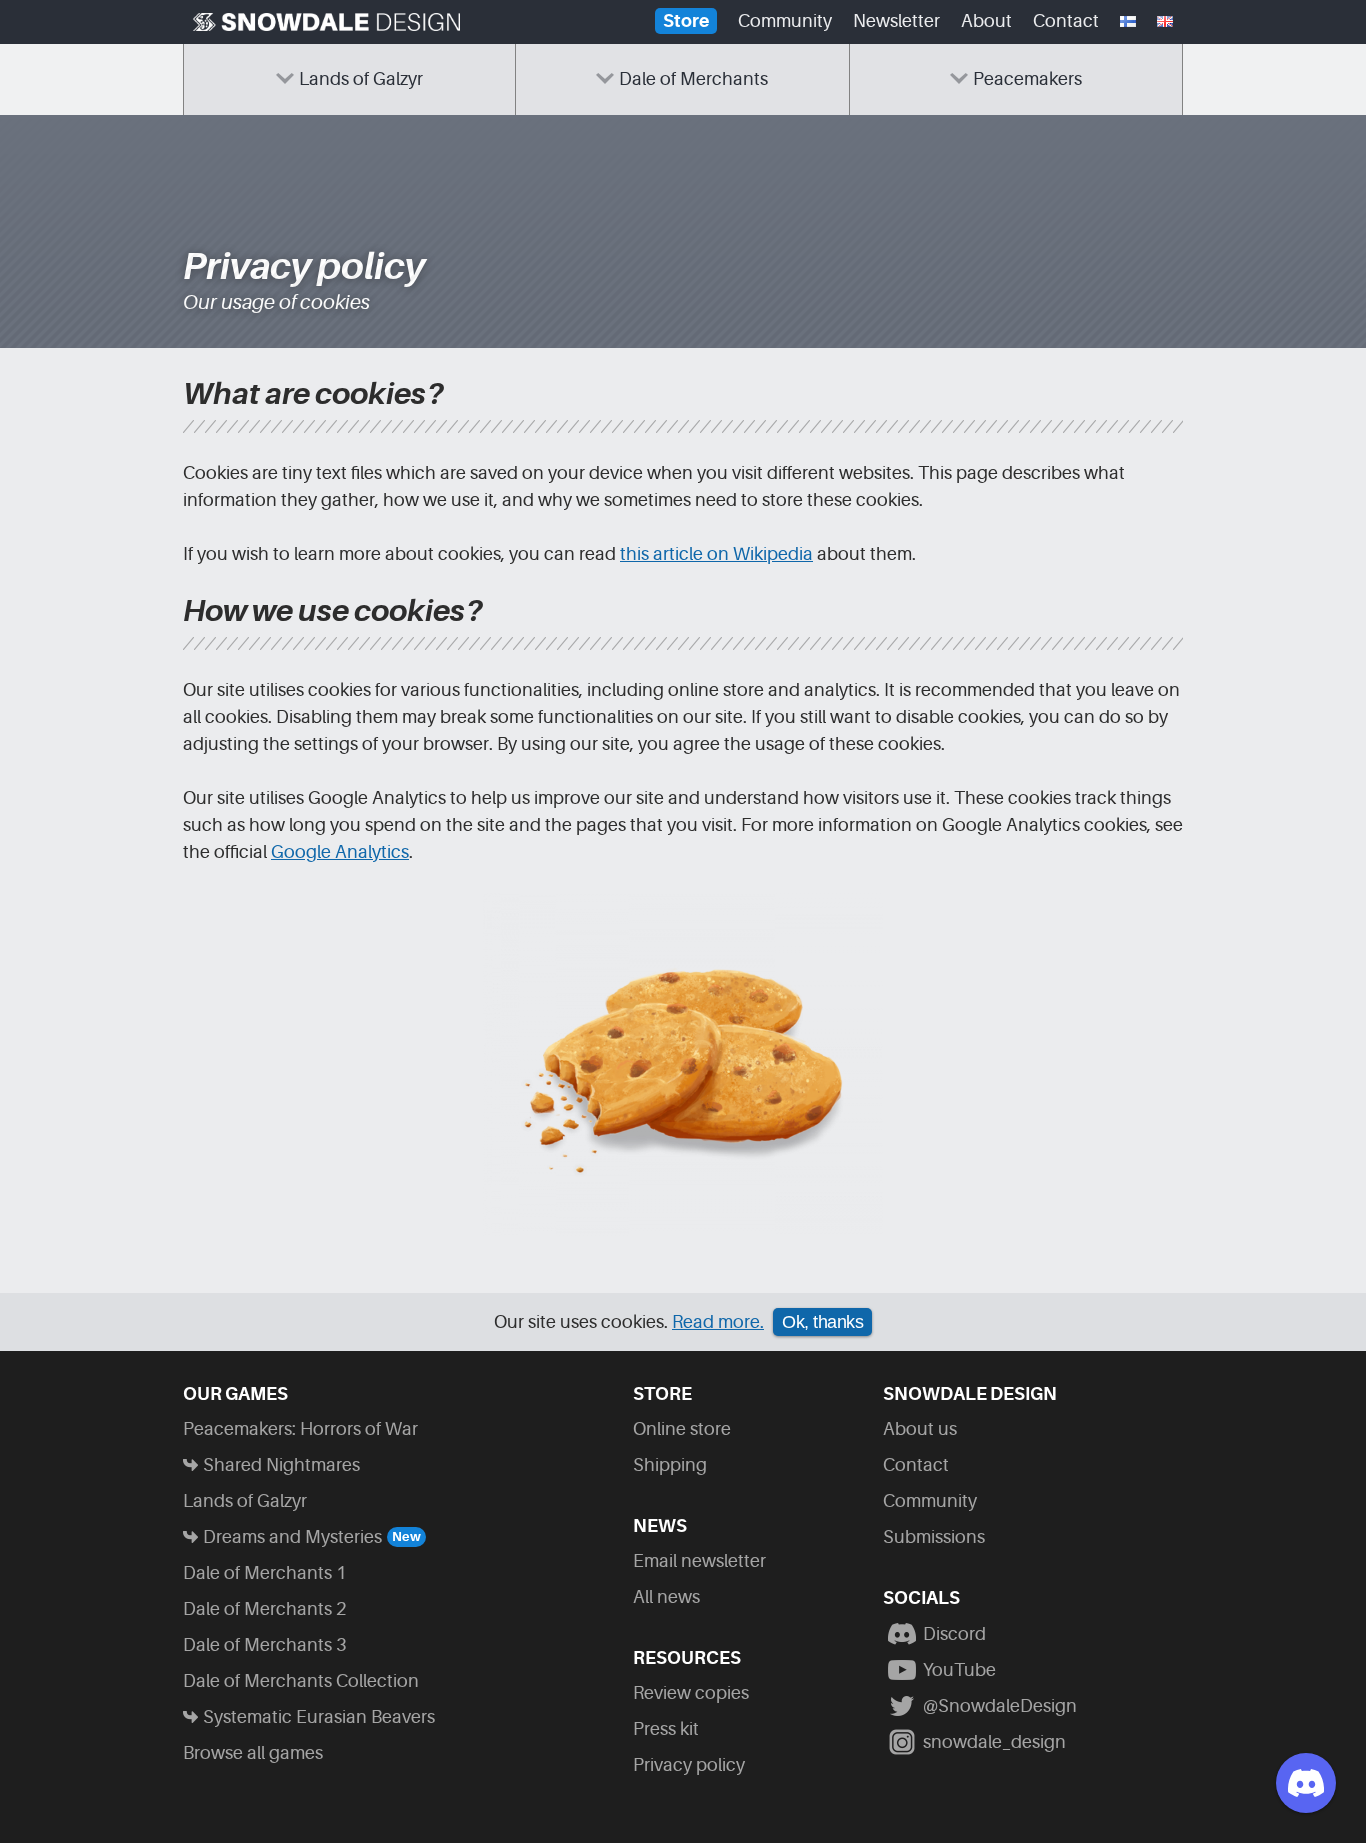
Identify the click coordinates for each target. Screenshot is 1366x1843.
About (986, 21)
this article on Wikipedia (716, 554)
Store (686, 21)
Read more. (718, 1322)
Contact (1066, 21)
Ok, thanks (822, 1322)
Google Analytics (340, 852)
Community (785, 21)
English (1165, 26)
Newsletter (896, 21)
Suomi (1128, 26)
